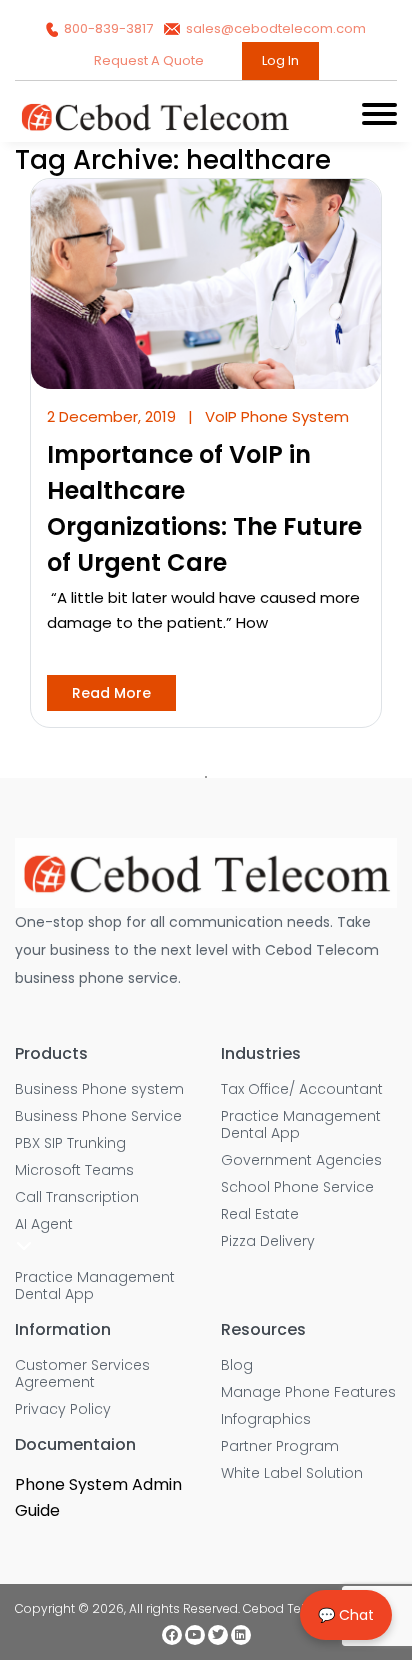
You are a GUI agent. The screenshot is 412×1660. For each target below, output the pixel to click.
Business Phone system (99, 1089)
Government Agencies (301, 1160)
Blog (237, 1365)
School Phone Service (297, 1187)
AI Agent (44, 1224)
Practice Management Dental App (95, 1286)
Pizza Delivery (268, 1241)
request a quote (150, 60)
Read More (111, 693)
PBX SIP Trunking (70, 1143)
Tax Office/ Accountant (302, 1089)
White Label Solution (292, 1473)
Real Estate (260, 1214)
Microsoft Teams (74, 1170)
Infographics (266, 1419)
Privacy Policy (63, 1409)
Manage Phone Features (308, 1392)
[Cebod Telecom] (154, 128)
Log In (280, 60)
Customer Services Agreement (82, 1374)
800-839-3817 (108, 28)
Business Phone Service (98, 1116)
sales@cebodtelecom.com (274, 28)
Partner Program (280, 1446)
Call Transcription (77, 1197)
